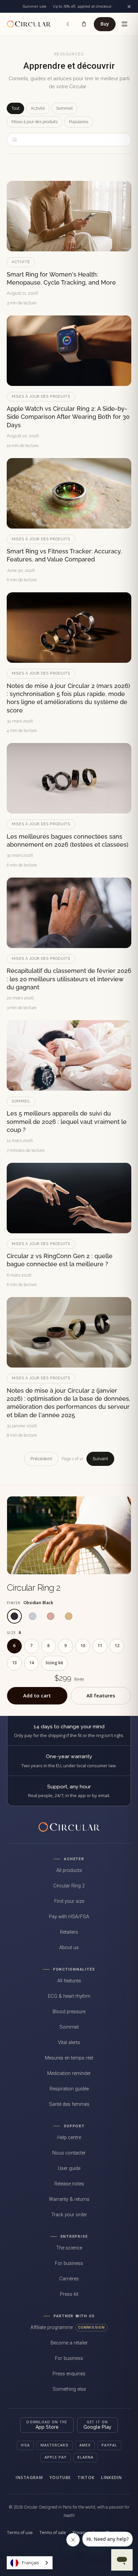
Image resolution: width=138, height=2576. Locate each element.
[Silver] (32, 1616)
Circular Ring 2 (34, 1588)
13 (14, 1663)
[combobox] (30, 2563)
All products (69, 1870)
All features (101, 1695)
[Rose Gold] (51, 1616)
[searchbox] (73, 140)
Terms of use (20, 2533)
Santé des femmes (69, 2104)
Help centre (69, 2138)
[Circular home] (69, 1827)
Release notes (69, 2184)
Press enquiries (69, 2374)
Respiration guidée (69, 2089)
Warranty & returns (69, 2199)
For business (69, 2263)
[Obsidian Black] (14, 1616)
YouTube (60, 2478)
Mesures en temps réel (69, 2058)
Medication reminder (69, 2073)
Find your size (69, 1901)
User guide (69, 2168)
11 (100, 1646)
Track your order (69, 2215)
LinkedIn (112, 2478)
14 (31, 1663)
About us (69, 1948)
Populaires (79, 122)
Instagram (29, 2478)
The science (69, 2248)
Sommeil (64, 108)
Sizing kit (54, 1663)
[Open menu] (124, 24)
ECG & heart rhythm (69, 1996)
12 (117, 1646)
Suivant (100, 1459)
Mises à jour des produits (34, 122)
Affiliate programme (68, 2327)
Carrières (69, 2279)
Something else (69, 2389)
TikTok (86, 2478)
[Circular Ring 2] (69, 1535)
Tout (15, 108)
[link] (31, 24)
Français (30, 2563)
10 (83, 1646)
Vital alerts (69, 2043)
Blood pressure (69, 2012)
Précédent (41, 1459)
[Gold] (69, 1616)
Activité (38, 108)
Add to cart (37, 1695)
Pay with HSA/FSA (69, 1917)
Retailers (69, 1932)
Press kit (69, 2294)
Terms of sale (53, 2533)
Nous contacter (69, 2153)
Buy (105, 24)
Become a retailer (69, 2343)
